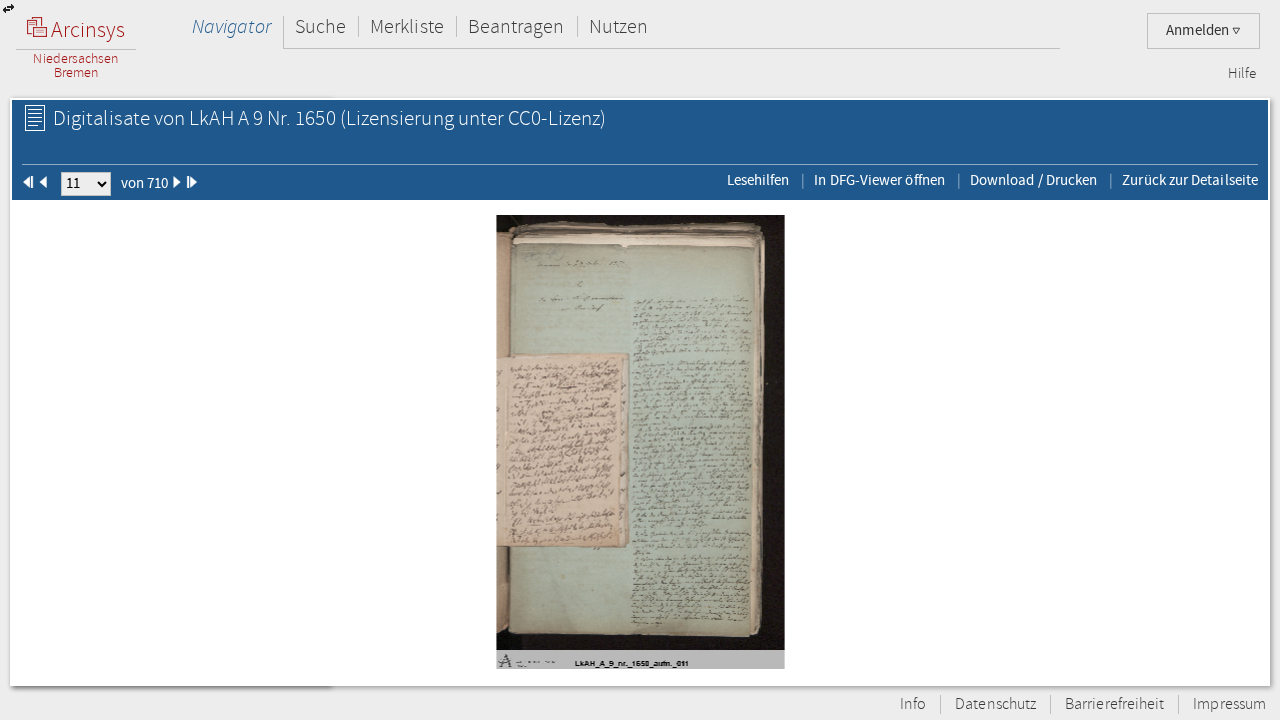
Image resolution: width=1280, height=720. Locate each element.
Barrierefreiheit (1114, 704)
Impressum (1229, 704)
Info (913, 704)
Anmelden (1199, 30)
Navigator (231, 26)
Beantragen (516, 26)
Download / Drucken (1033, 180)
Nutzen (618, 26)
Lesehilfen (758, 180)
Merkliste (407, 26)
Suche (320, 26)
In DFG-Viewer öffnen (879, 180)
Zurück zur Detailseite (1190, 180)
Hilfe (1242, 74)
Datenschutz (995, 704)
